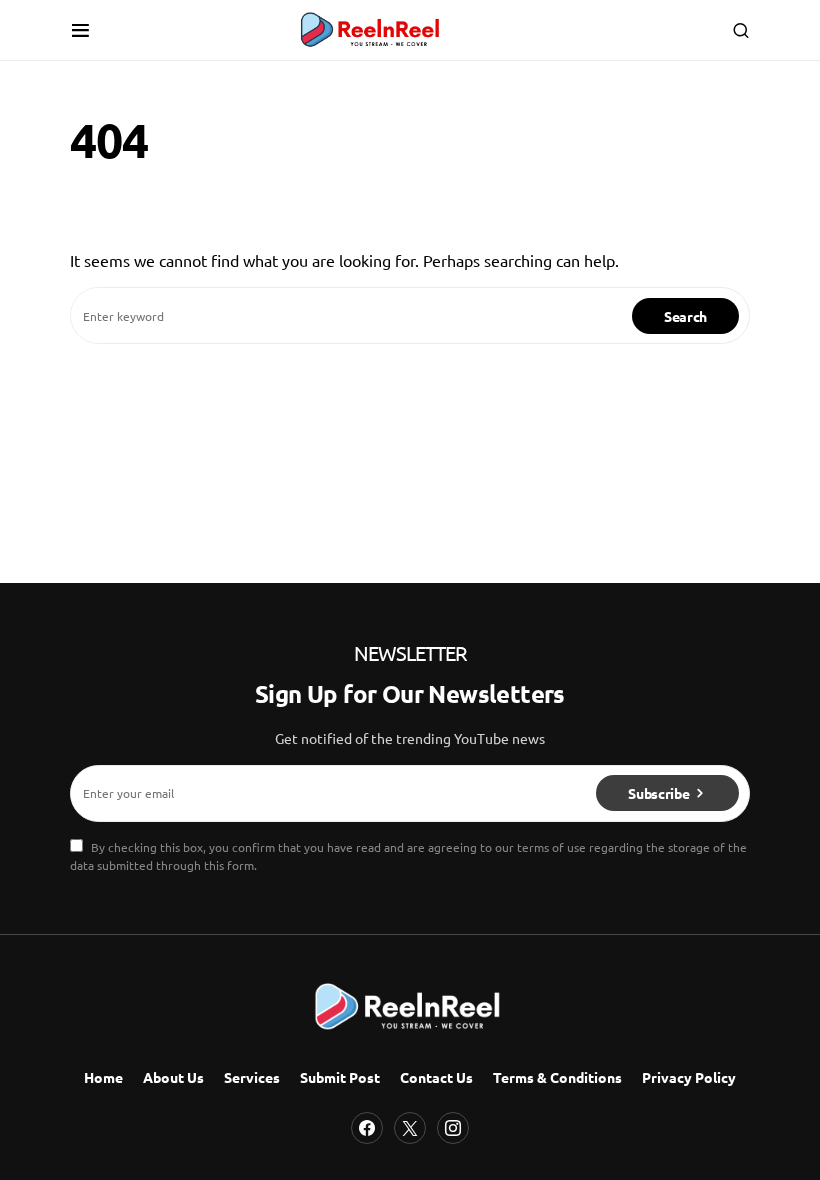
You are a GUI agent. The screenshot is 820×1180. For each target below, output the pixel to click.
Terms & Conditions (557, 1077)
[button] (80, 30)
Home (103, 1077)
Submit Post (340, 1077)
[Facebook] (367, 1128)
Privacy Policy (689, 1077)
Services (252, 1077)
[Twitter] (410, 1128)
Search (685, 316)
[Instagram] (453, 1128)
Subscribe (658, 793)
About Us (173, 1077)
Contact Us (436, 1077)
